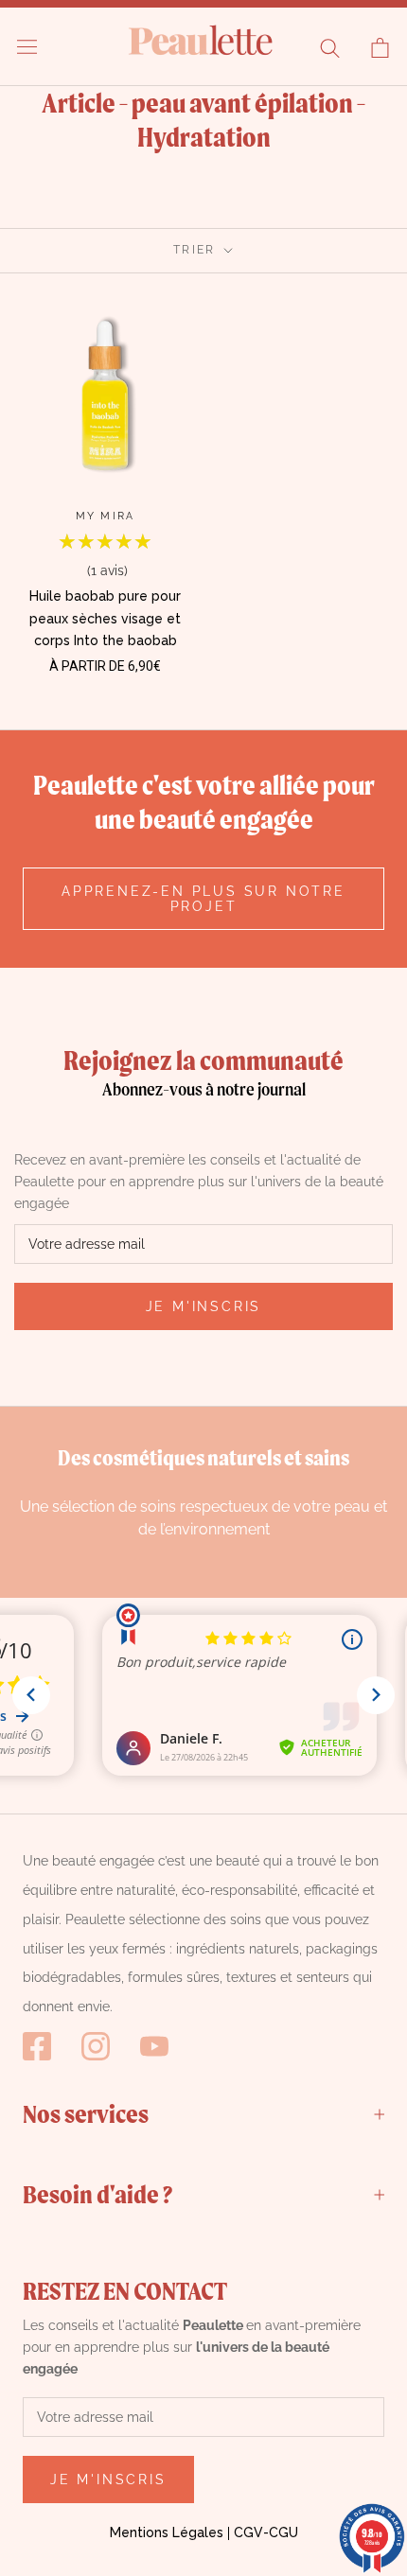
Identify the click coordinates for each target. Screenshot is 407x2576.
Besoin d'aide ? (97, 2194)
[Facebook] (37, 2046)
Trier (197, 250)
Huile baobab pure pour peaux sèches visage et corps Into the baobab (105, 618)
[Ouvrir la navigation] (27, 47)
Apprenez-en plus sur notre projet (203, 899)
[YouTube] (154, 2046)
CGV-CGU (266, 2532)
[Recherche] (330, 48)
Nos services (86, 2113)
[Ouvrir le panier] (380, 48)
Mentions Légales (167, 2532)
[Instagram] (96, 2046)
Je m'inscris (204, 1306)
